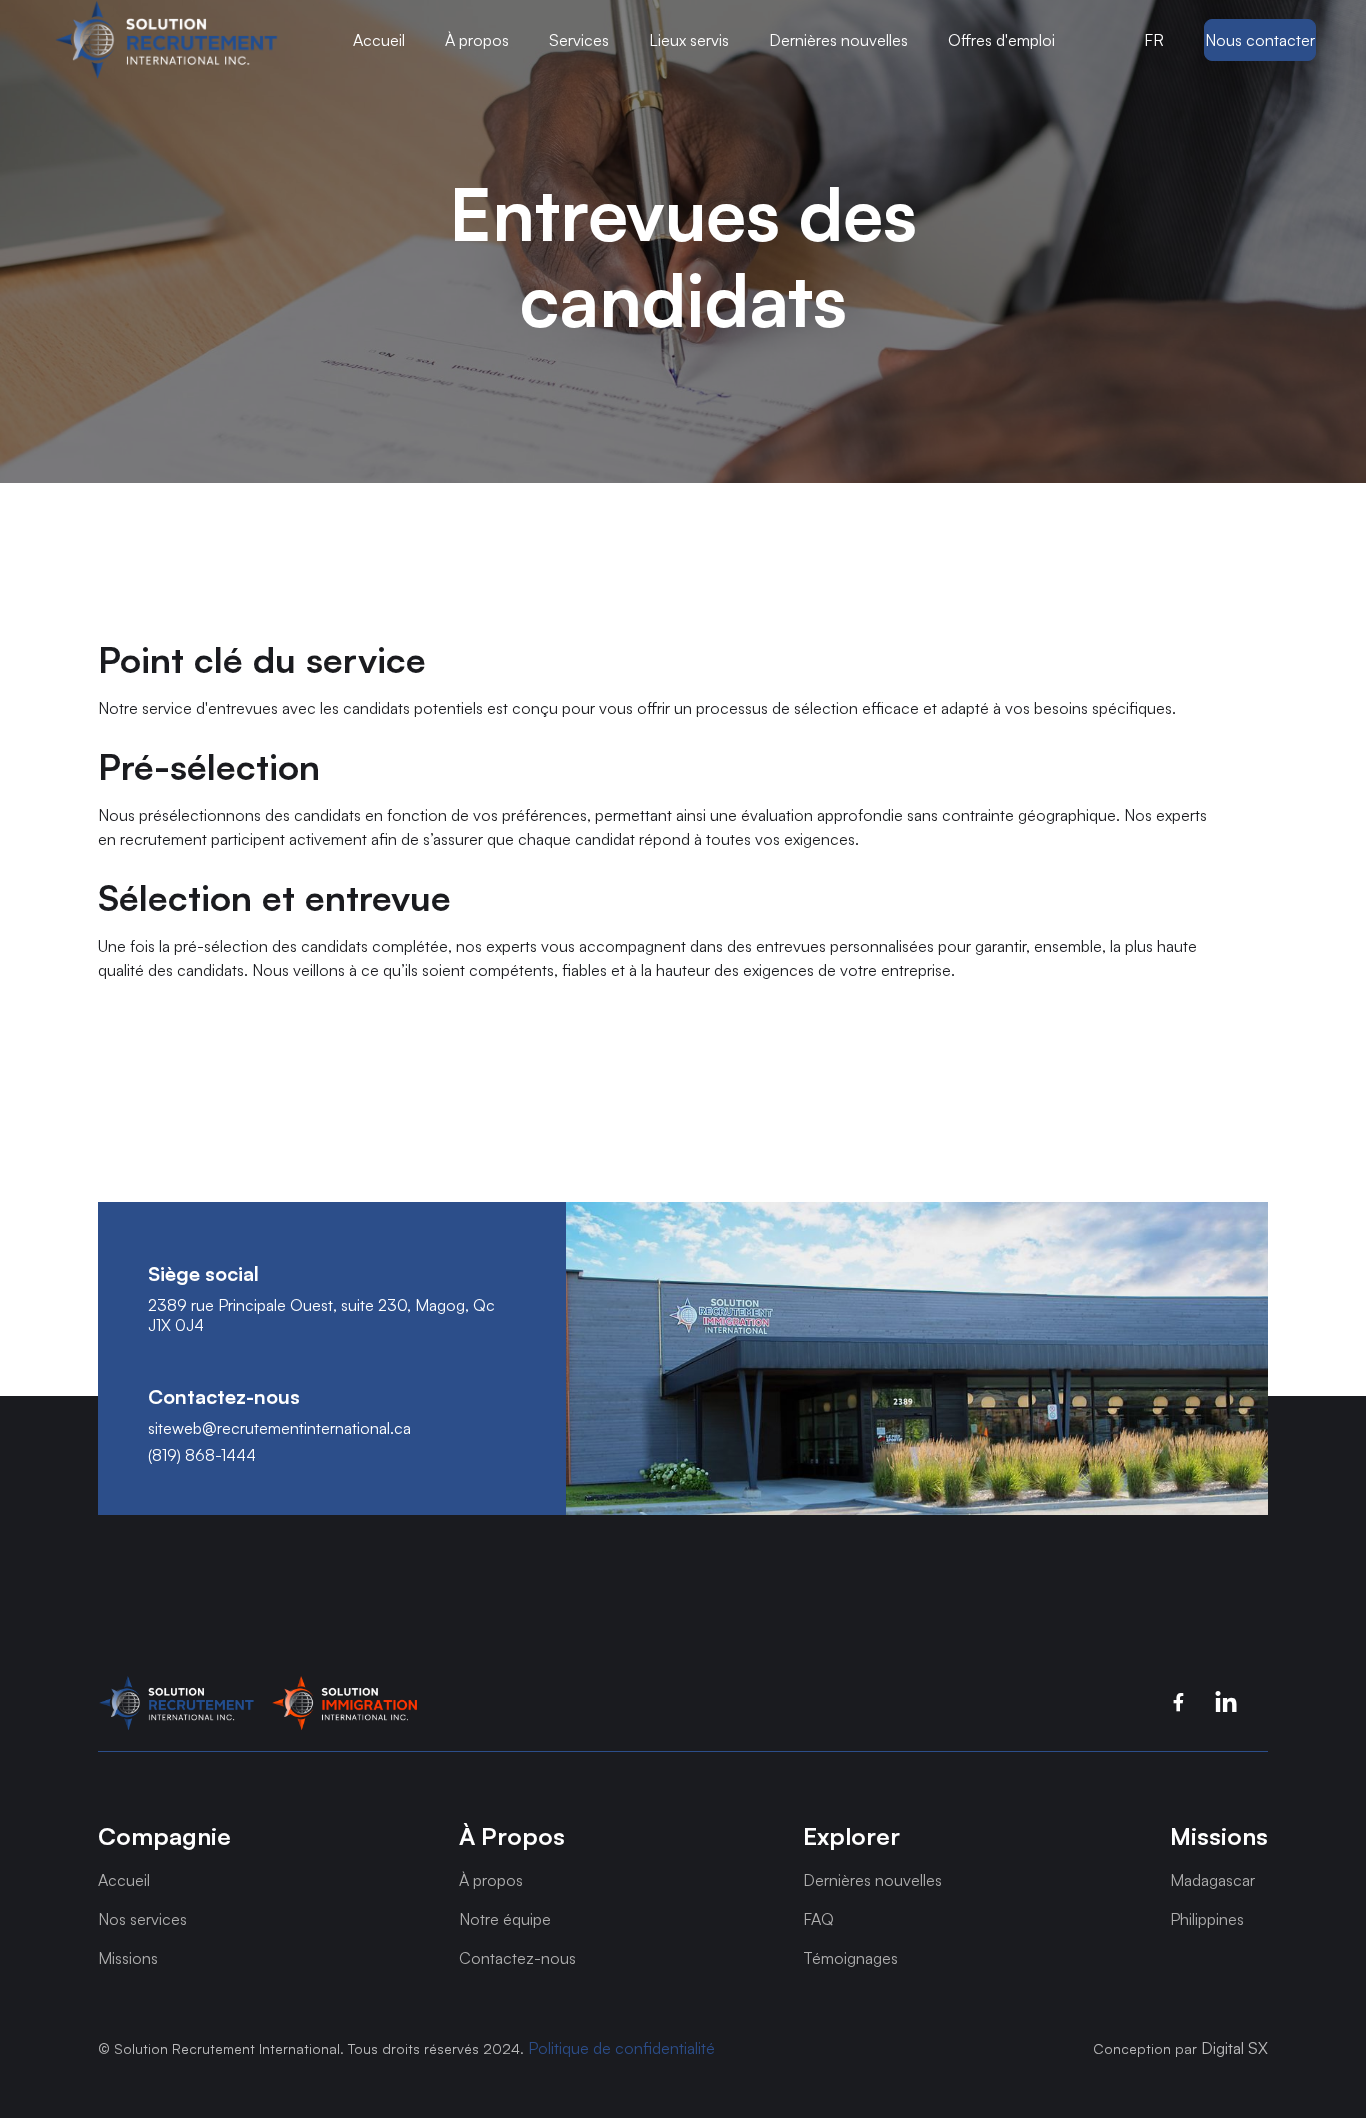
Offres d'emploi (1001, 40)
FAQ (818, 1919)
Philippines (1207, 1919)
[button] (166, 40)
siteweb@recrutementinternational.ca (279, 1428)
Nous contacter (1260, 40)
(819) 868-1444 (202, 1455)
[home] (166, 40)
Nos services (142, 1919)
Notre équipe (505, 1919)
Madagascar (1212, 1880)
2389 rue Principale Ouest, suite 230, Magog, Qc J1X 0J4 (321, 1315)
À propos (491, 1880)
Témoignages (850, 1958)
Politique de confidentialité (621, 2048)
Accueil (379, 40)
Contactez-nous (517, 1958)
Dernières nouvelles (838, 40)
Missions (128, 1958)
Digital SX (1234, 2048)
